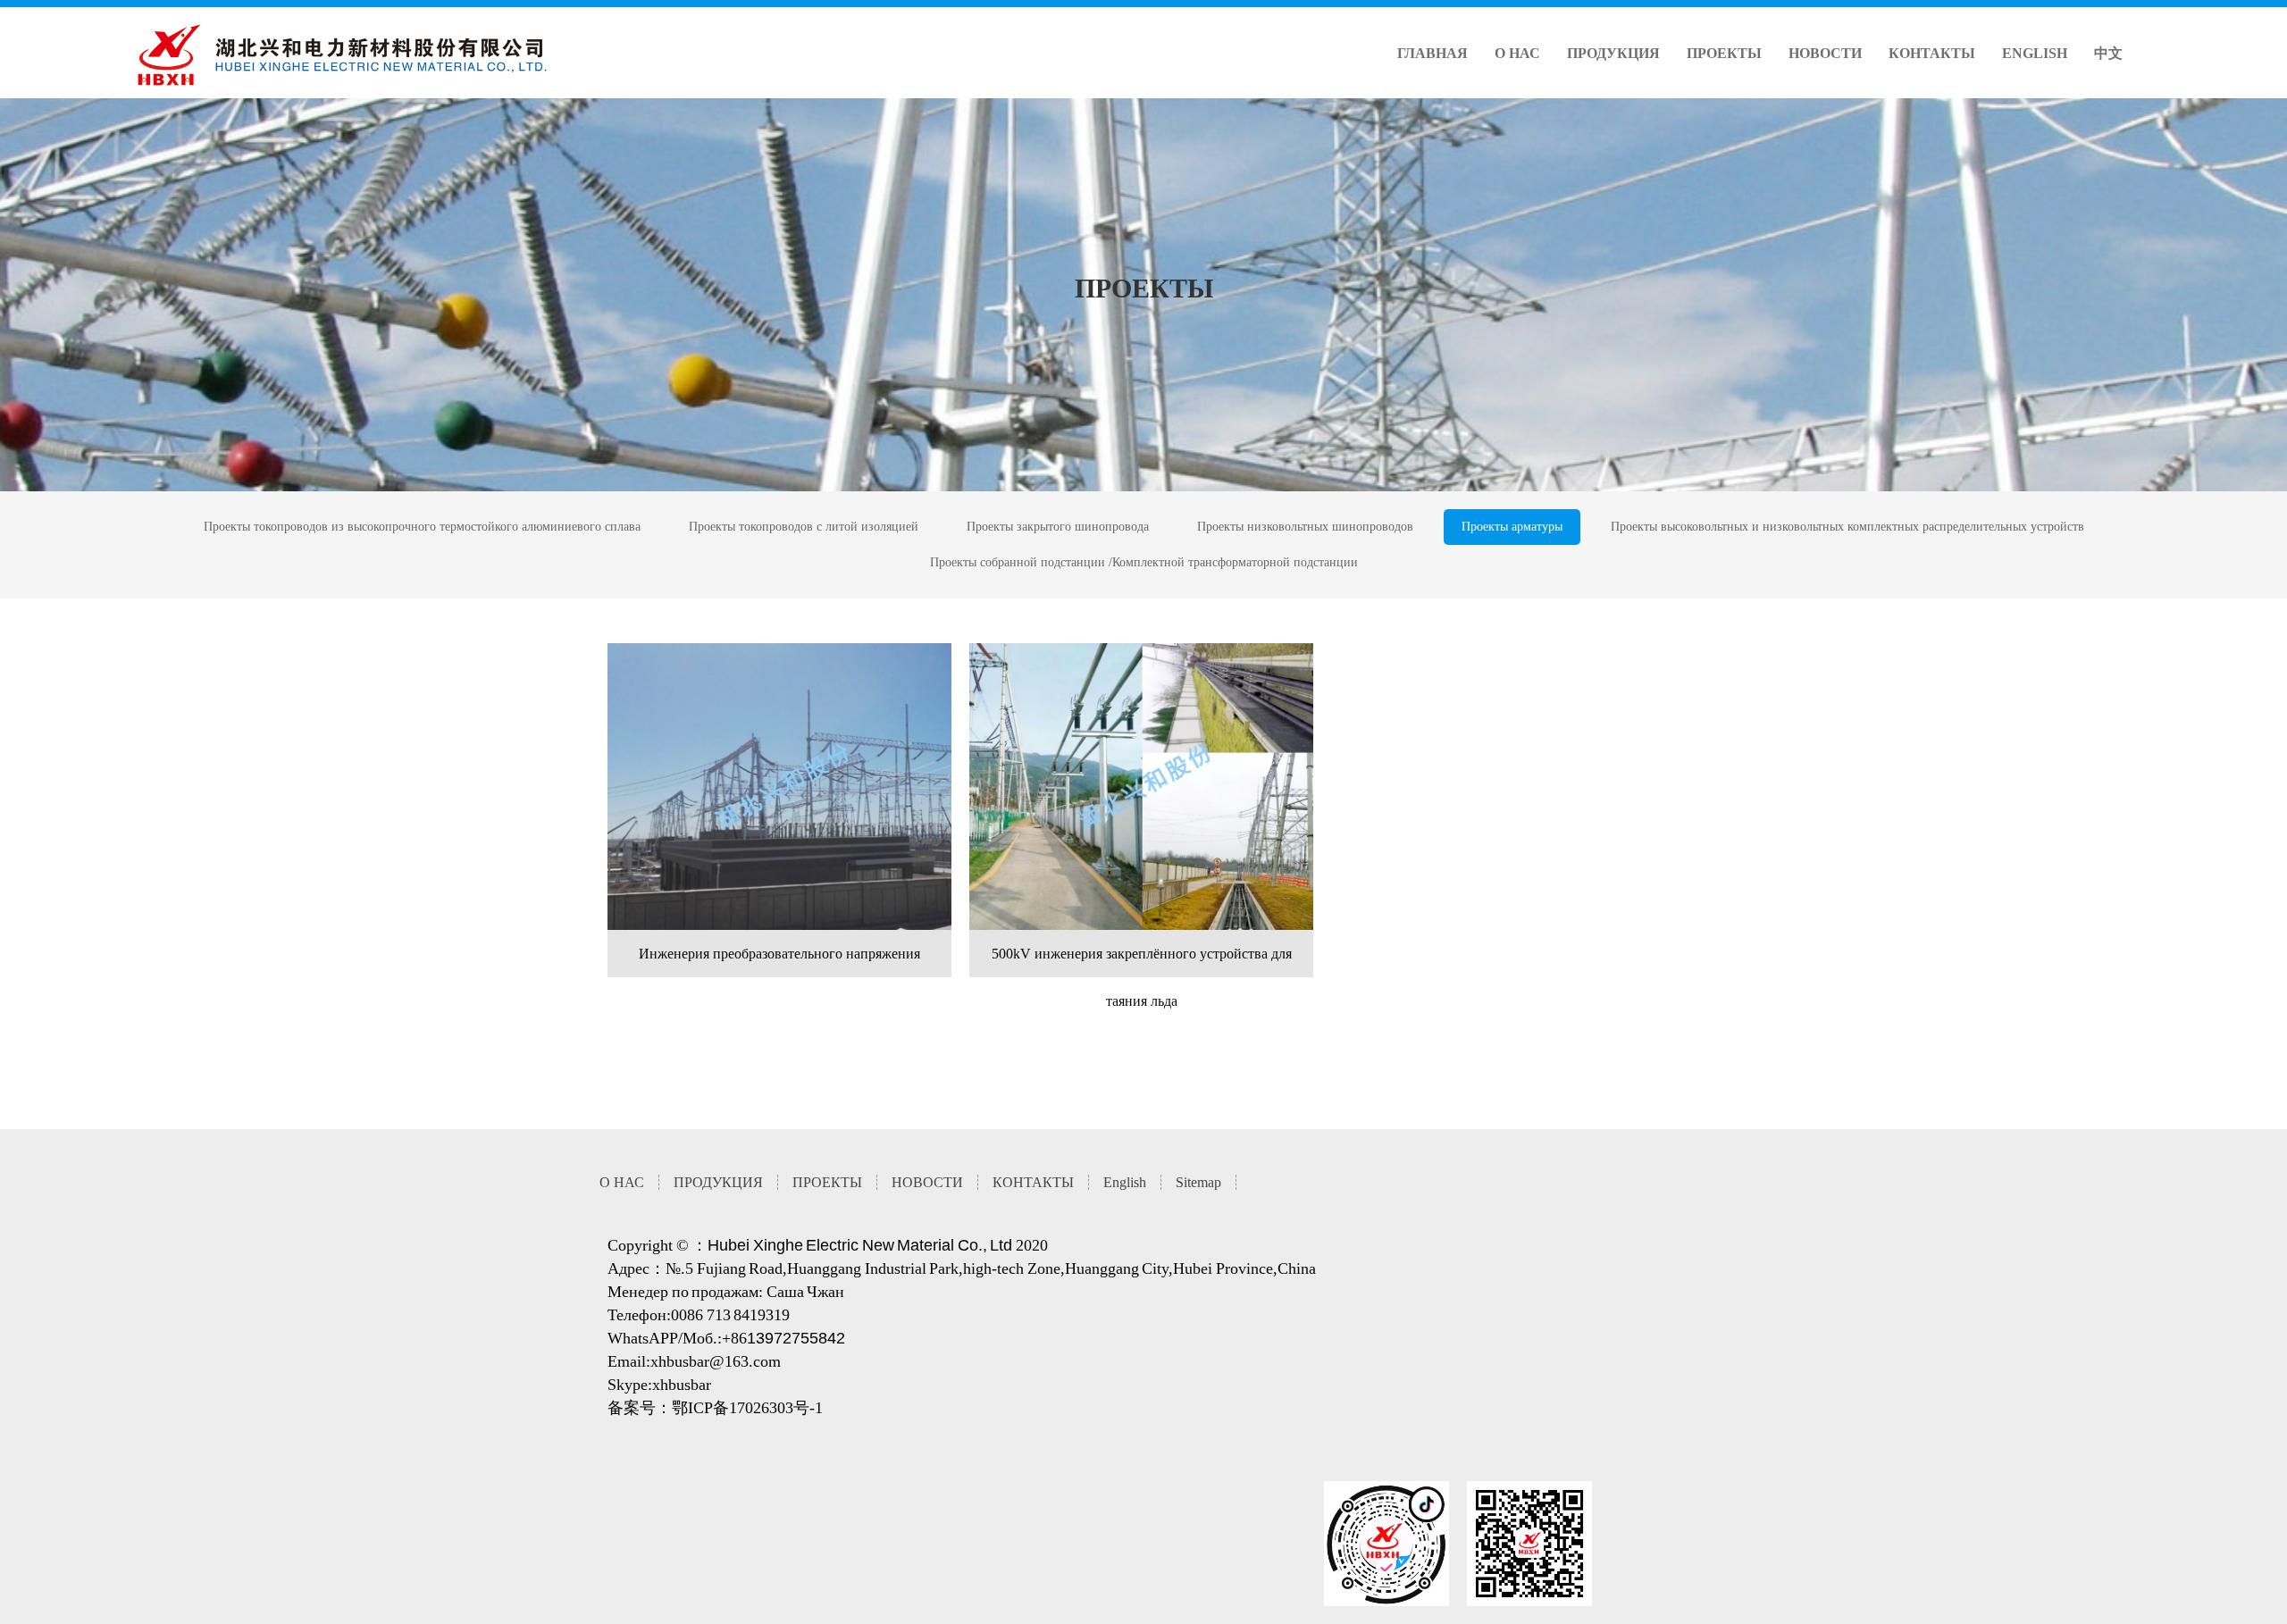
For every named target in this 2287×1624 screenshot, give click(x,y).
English (2035, 53)
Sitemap (1198, 1182)
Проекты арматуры (1512, 527)
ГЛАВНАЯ (1433, 53)
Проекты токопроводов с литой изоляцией (804, 527)
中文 (2108, 53)
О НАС (1517, 53)
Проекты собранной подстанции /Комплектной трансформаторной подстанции (1144, 562)
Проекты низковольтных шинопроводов (1305, 527)
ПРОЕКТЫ (1724, 53)
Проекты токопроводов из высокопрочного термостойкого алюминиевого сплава (422, 527)
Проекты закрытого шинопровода (1058, 527)
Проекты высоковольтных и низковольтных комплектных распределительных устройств (1847, 527)
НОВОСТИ (1825, 53)
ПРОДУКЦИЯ (1613, 53)
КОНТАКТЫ (1932, 53)
